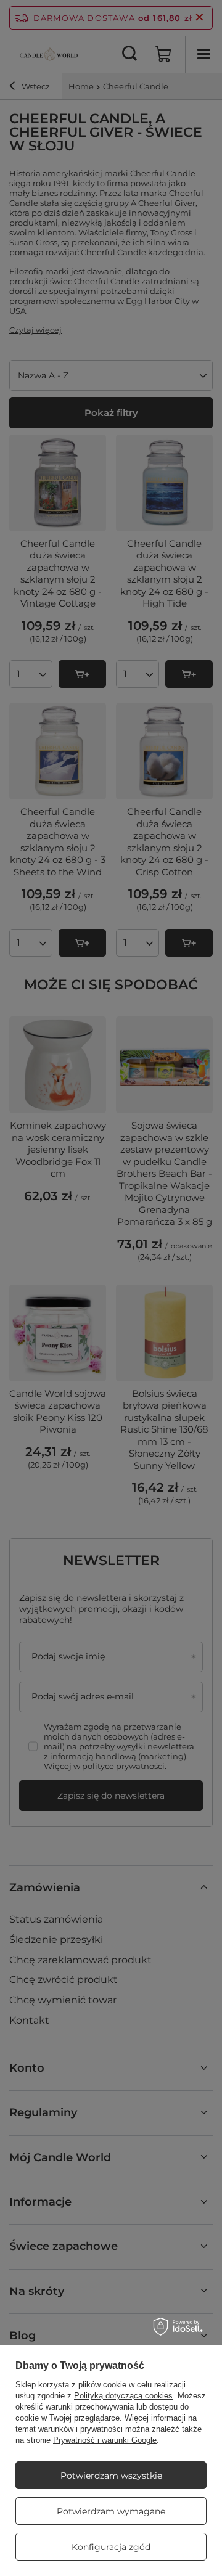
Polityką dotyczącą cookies (123, 2396)
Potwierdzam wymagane (111, 2511)
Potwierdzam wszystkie (111, 2476)
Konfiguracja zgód (111, 2547)
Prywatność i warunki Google (105, 2440)
